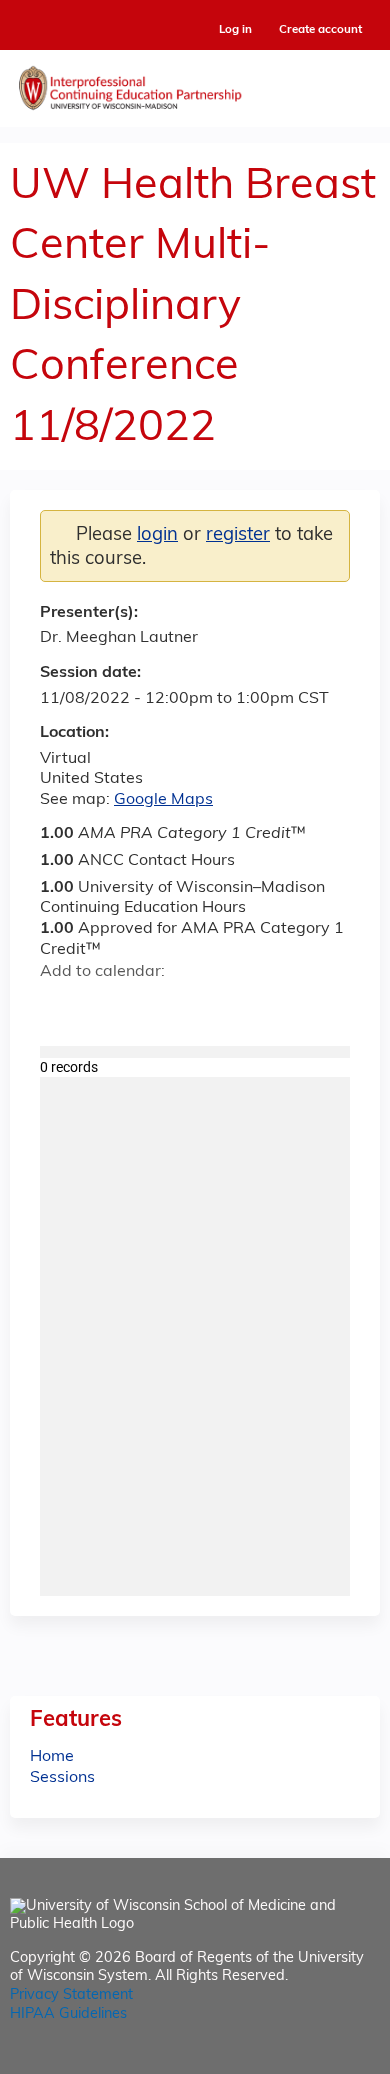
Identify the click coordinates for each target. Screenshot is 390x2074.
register (238, 535)
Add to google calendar (60, 1007)
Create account (320, 30)
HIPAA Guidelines (68, 2014)
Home (52, 1757)
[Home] (195, 83)
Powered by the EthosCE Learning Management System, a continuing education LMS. (309, 2059)
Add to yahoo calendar (105, 1007)
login (157, 535)
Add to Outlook (198, 1007)
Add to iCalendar (150, 1006)
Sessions (62, 1778)
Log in (235, 30)
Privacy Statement (71, 1995)
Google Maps (163, 800)
